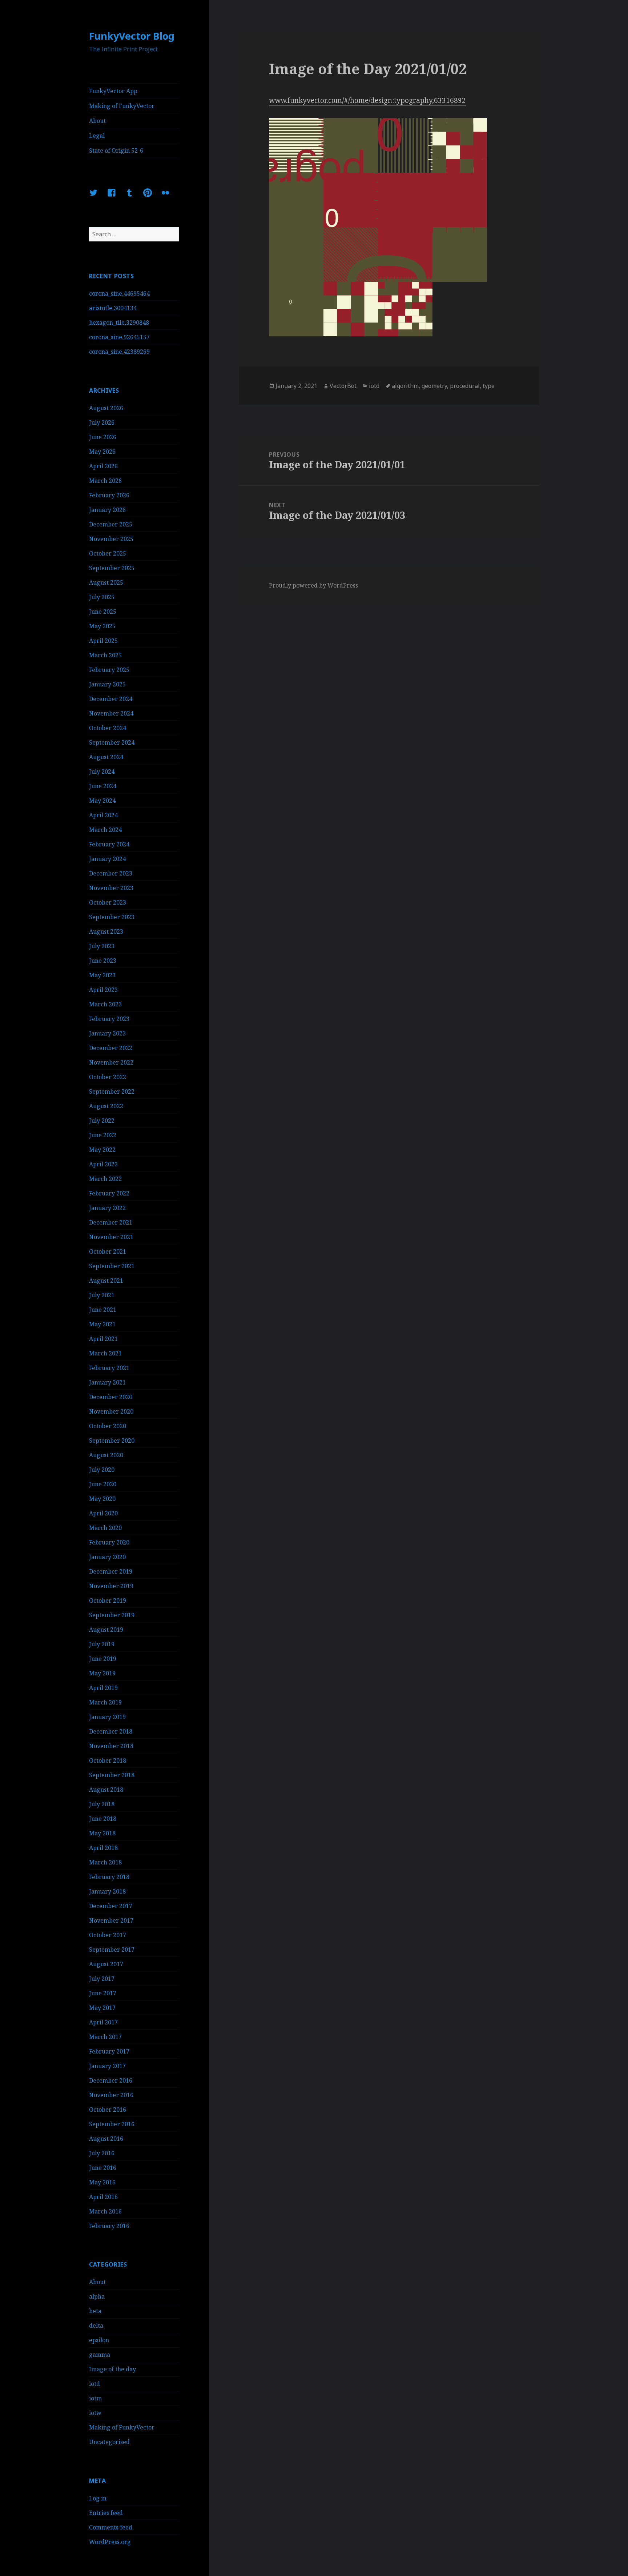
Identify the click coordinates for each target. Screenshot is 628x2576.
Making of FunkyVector (122, 106)
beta (95, 2311)
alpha (97, 2296)
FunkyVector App (113, 91)
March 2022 (105, 1179)
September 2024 (112, 742)
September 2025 (112, 568)
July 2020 (102, 1470)
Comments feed (111, 2527)
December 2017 (111, 1906)
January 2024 (107, 859)
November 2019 (111, 1586)
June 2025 (103, 612)
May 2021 (102, 1324)
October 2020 (108, 1426)
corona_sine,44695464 (119, 293)
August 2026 (106, 408)
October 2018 (108, 1760)
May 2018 (102, 1833)
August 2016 (106, 2139)
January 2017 (107, 2066)
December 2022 (111, 1048)
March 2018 (105, 1862)
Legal (97, 136)
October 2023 (108, 902)
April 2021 (103, 1339)
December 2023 (111, 873)
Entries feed (106, 2513)
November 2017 (111, 1920)
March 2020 (105, 1528)
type (489, 386)
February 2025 (109, 670)
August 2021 (106, 1281)
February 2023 (109, 1019)
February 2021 (109, 1368)
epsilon (99, 2340)
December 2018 (111, 1731)
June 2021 (103, 1310)
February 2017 (109, 2051)
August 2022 (106, 1106)
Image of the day (112, 2369)
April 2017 (103, 2022)
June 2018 (103, 1819)
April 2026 (103, 466)
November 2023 (111, 888)
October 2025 (108, 553)
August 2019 (106, 1630)
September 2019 (112, 1615)
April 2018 (103, 1848)
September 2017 (112, 1950)
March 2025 (105, 655)
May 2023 (102, 975)
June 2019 (103, 1659)
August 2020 (106, 1455)
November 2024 (111, 713)
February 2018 (109, 1877)
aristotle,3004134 (113, 308)
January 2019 (107, 1717)
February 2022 (109, 1193)
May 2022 (102, 1150)
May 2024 (102, 801)
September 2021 (112, 1266)
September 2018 (112, 1775)
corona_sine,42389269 (119, 352)
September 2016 (112, 2124)
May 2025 (102, 626)
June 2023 (103, 961)
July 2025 (102, 597)
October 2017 (108, 1935)
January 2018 (107, 1891)
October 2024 (108, 728)
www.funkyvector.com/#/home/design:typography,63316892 (367, 100)
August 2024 (106, 757)
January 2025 (107, 684)
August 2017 (106, 1964)
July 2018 (102, 1804)
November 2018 (111, 1746)
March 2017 (105, 2037)
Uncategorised (109, 2442)
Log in (98, 2498)
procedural (465, 386)
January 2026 (107, 510)
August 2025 (106, 582)
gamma (100, 2355)
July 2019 (102, 1644)
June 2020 (103, 1484)
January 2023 (107, 1033)
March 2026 (105, 481)
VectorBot (343, 386)
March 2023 (105, 1004)
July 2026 (102, 422)
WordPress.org (110, 2542)
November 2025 (111, 539)
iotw (95, 2413)
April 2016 (103, 2197)
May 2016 (102, 2182)
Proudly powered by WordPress (313, 585)
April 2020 (103, 1513)
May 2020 (102, 1499)
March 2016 (105, 2211)
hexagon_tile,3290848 (119, 322)
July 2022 (102, 1121)
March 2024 (105, 830)
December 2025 (111, 524)
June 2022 (103, 1135)
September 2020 (112, 1441)
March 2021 (105, 1353)
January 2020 (107, 1557)
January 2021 (107, 1382)
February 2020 (109, 1542)
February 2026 (109, 495)
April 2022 (103, 1164)
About (97, 121)
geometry (434, 386)
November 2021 (111, 1237)
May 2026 (102, 452)
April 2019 (103, 1688)
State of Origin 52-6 (116, 151)
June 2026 (103, 437)
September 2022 (112, 1091)
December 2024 (111, 699)
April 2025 (103, 641)
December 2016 (111, 2080)
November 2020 (111, 1411)
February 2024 (109, 844)
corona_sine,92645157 (119, 337)
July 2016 (102, 2153)
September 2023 (112, 917)
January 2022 (107, 1208)
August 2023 (106, 932)
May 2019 (102, 1673)
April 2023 (103, 990)
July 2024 (102, 772)
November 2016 (111, 2095)
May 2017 (102, 2008)
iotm (95, 2398)
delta (96, 2325)
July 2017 (102, 1979)
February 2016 (109, 2226)
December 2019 (111, 1571)
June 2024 (103, 786)
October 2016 (108, 2110)
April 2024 (103, 815)
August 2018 (106, 1790)
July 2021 (102, 1295)
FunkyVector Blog (132, 36)
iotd (94, 2384)
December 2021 (111, 1222)
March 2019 (105, 1702)
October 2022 (108, 1077)
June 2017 (103, 1993)
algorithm (405, 386)
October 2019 (108, 1601)
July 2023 (102, 946)
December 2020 (111, 1397)
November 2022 (111, 1062)
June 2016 (103, 2168)
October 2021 (108, 1251)
